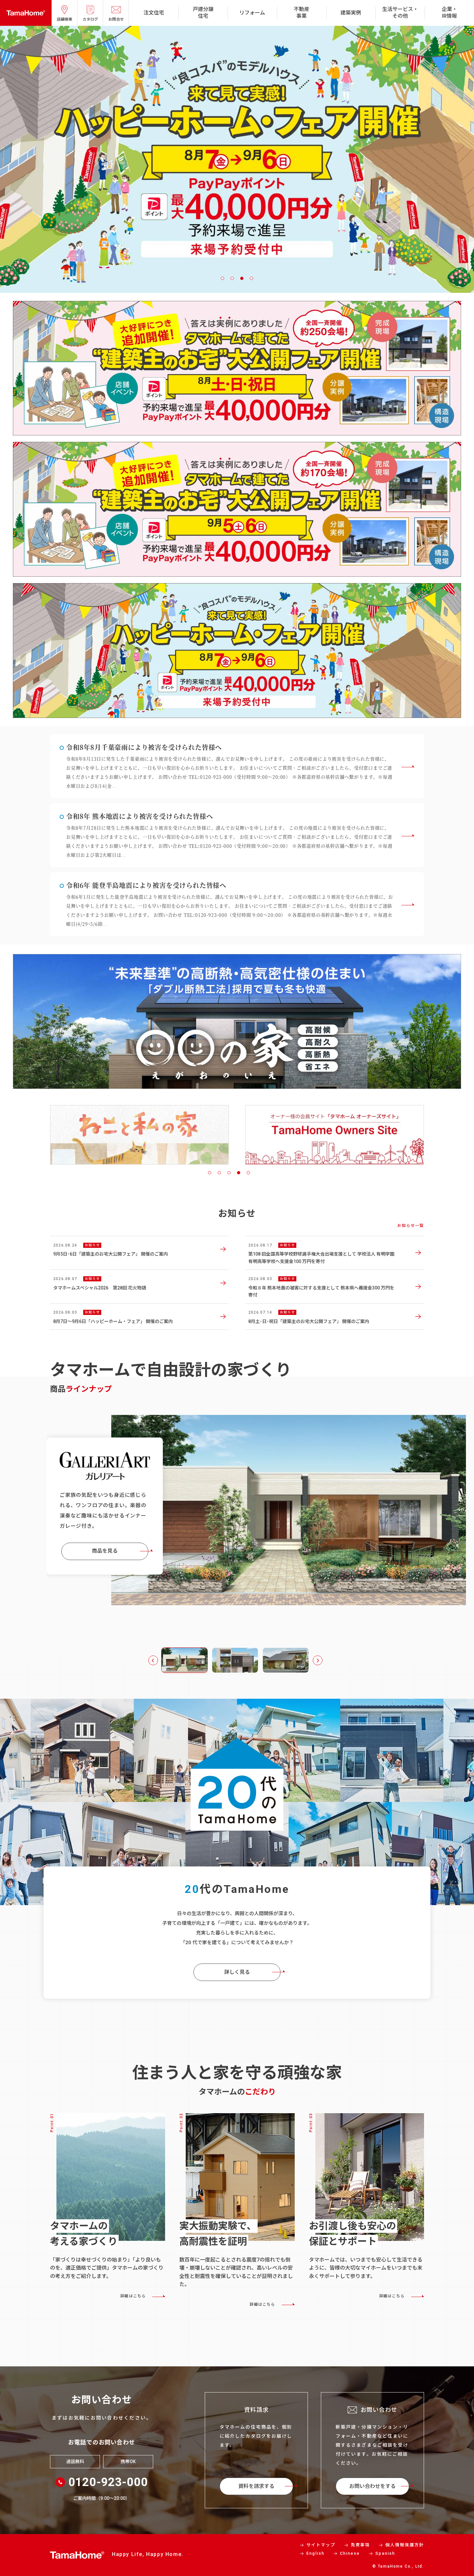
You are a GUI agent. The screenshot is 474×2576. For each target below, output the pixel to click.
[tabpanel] (139, 1127)
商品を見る (105, 1548)
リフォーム (252, 13)
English (315, 2553)
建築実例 (351, 13)
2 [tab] (232, 278)
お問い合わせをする (372, 2486)
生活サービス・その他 (400, 13)
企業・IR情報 (449, 13)
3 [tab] (242, 278)
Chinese (350, 2553)
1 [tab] (222, 278)
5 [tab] (248, 1173)
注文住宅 (154, 13)
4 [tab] (252, 278)
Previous (153, 1660)
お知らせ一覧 (411, 1226)
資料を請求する (256, 2486)
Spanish (385, 2553)
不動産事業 (301, 13)
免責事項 (360, 2545)
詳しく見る (237, 1972)
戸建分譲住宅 (203, 13)
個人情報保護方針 (405, 2545)
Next (318, 1660)
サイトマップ (321, 2545)
